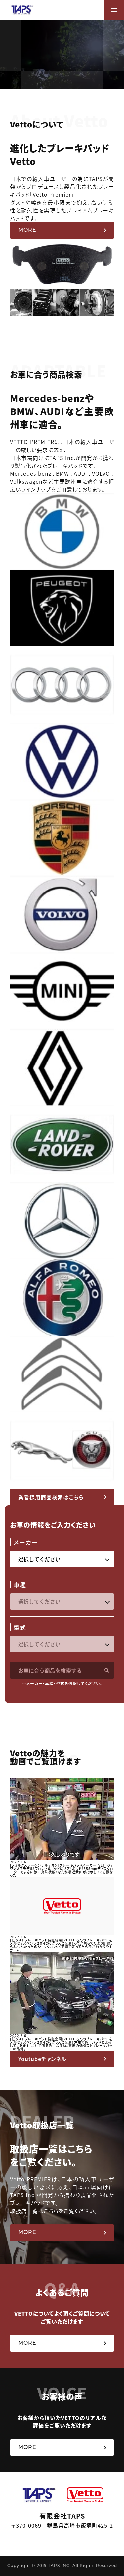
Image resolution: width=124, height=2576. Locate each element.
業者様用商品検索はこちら (51, 1497)
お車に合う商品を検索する (50, 1670)
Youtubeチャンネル (42, 2059)
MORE (27, 230)
